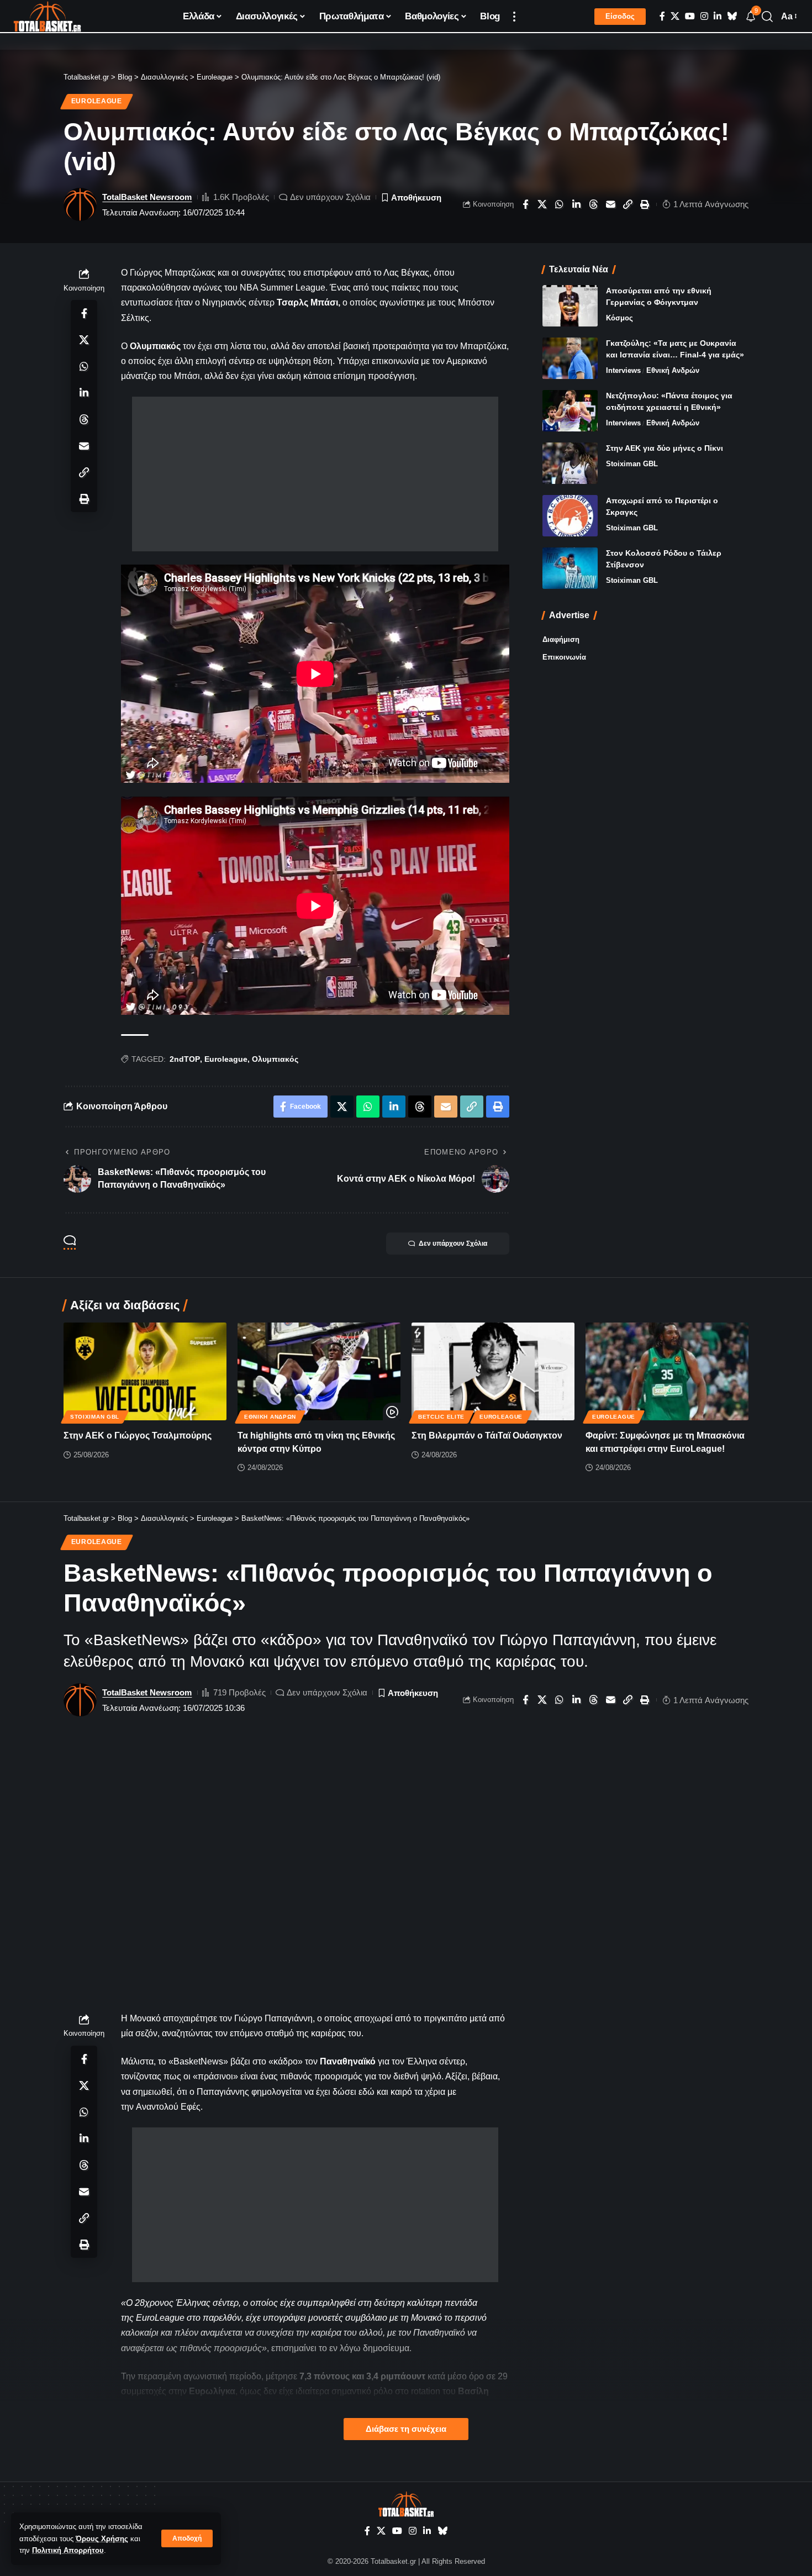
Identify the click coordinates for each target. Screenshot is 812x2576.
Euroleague (97, 101)
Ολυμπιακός (275, 1059)
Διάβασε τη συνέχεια (406, 2429)
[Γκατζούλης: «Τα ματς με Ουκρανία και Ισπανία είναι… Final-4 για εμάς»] (570, 358)
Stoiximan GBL (632, 464)
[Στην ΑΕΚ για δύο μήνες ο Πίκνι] (570, 463)
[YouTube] (690, 16)
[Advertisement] (315, 474)
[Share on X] (542, 204)
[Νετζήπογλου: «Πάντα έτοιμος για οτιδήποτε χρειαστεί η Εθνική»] (570, 411)
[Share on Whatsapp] (560, 204)
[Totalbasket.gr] (47, 17)
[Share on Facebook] (525, 204)
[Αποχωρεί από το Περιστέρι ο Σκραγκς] (570, 516)
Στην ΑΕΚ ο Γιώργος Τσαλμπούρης (138, 1435)
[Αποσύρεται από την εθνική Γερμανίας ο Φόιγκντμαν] (570, 306)
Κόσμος (619, 318)
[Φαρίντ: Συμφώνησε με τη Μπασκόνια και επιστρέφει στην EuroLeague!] (667, 1371)
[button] (187, 2538)
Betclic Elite (441, 1417)
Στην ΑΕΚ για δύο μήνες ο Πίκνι (665, 448)
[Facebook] (662, 16)
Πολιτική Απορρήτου (68, 2550)
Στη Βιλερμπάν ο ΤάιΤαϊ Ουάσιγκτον (487, 1435)
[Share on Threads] (594, 204)
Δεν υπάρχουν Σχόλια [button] (453, 1244)
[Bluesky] (732, 16)
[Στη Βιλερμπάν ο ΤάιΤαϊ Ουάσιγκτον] (493, 1371)
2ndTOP (185, 1059)
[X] (675, 16)
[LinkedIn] (718, 16)
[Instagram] (704, 16)
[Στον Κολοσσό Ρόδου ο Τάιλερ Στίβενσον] (570, 568)
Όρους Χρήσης (102, 2539)
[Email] (611, 204)
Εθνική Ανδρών (673, 370)
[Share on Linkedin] (577, 204)
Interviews (623, 370)
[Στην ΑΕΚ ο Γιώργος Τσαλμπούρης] (145, 1371)
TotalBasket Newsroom (147, 197)
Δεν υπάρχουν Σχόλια (330, 197)
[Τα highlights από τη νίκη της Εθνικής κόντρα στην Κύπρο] (319, 1371)
